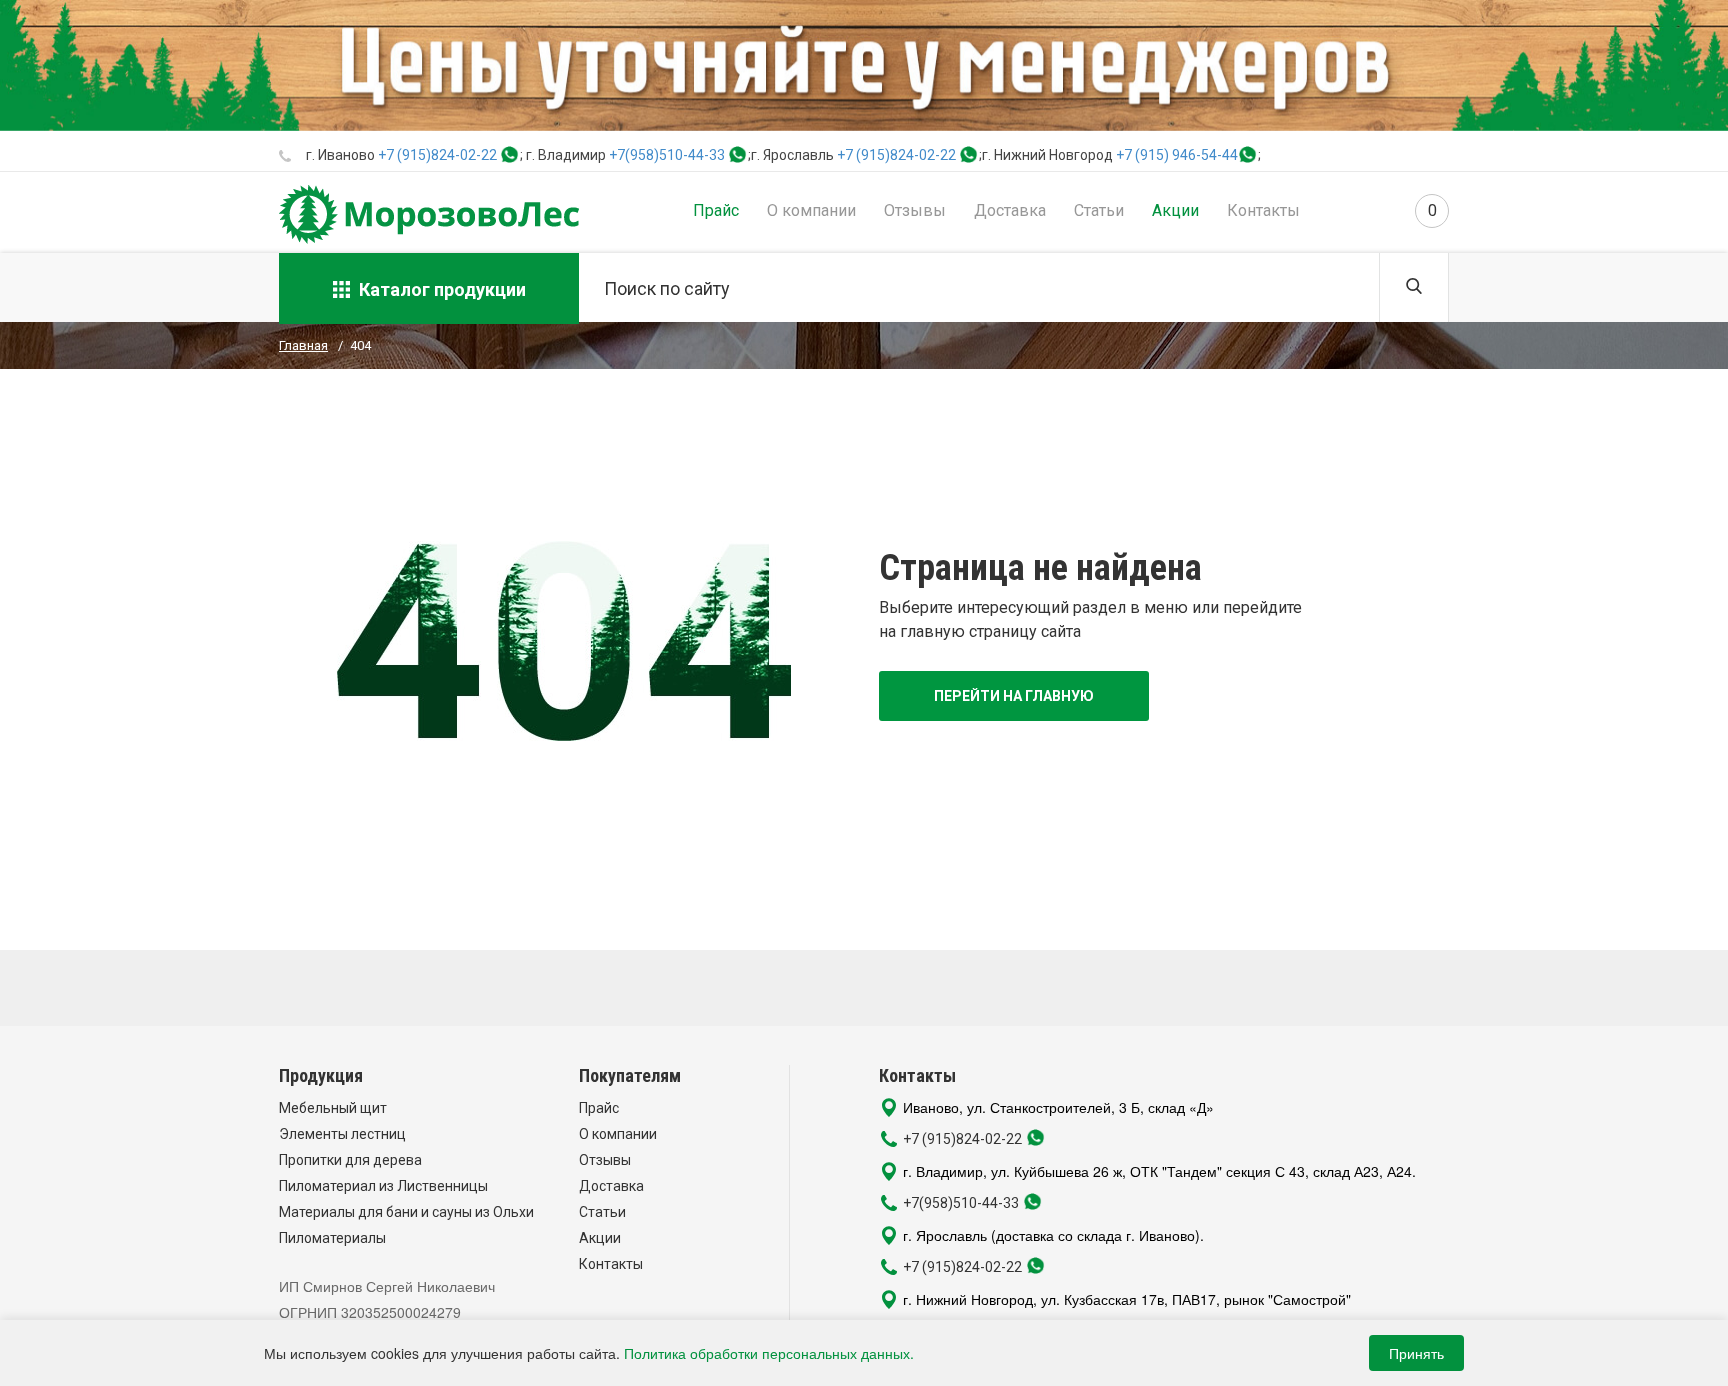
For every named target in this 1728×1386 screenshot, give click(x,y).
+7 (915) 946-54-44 (1177, 155)
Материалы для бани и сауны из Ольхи (406, 1212)
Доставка (1010, 210)
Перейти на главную (1014, 696)
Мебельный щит (333, 1108)
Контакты (1263, 210)
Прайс (716, 210)
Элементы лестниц (342, 1134)
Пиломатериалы (332, 1238)
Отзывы (915, 210)
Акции (1175, 210)
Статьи (1099, 210)
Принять (1416, 1353)
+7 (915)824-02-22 (437, 155)
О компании (811, 210)
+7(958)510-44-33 (667, 155)
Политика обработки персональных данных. (769, 1353)
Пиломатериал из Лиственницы (383, 1186)
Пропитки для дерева (350, 1160)
